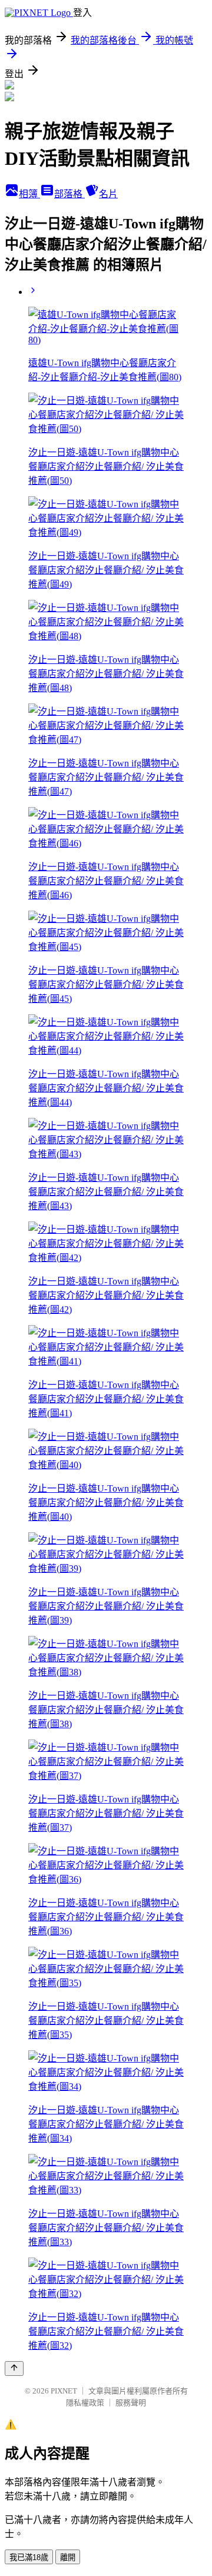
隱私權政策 (85, 2403)
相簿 (29, 194)
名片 (108, 194)
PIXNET (64, 2391)
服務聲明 (131, 2403)
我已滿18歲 (29, 2557)
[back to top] (14, 2368)
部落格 (69, 194)
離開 (68, 2557)
